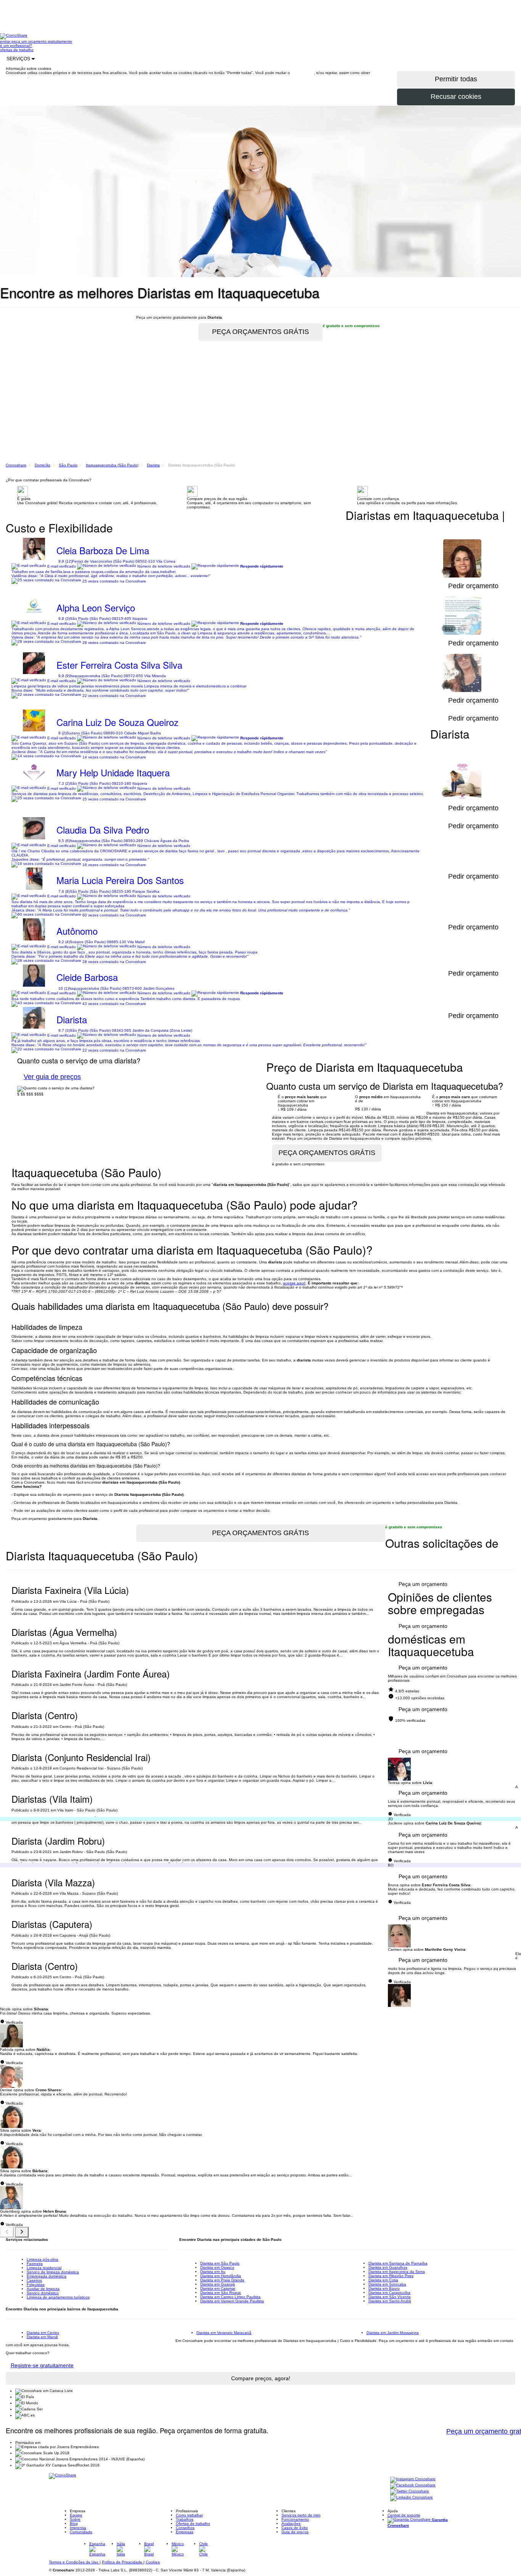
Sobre (75, 2519)
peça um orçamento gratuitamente (42, 41)
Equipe (76, 2515)
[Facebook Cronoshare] (413, 2485)
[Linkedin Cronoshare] (412, 2498)
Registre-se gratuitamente (42, 2365)
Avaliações (291, 2524)
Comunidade (81, 2532)
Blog (74, 2524)
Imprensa (78, 2528)
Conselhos (185, 2528)
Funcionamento (295, 2519)
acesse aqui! (294, 1283)
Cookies (153, 2562)
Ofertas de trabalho (193, 2524)
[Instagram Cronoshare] (413, 2479)
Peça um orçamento (423, 1584)
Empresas (185, 2532)
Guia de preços (295, 2532)
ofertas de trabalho (17, 50)
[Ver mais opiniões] (22, 2232)
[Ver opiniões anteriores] (7, 2232)
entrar (6, 41)
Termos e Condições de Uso (74, 2562)
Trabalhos (185, 2519)
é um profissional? (16, 46)
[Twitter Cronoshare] (410, 2491)
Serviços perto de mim (301, 2515)
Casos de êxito (295, 2528)
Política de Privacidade (123, 2562)
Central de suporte (404, 2515)
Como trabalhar (189, 2515)
